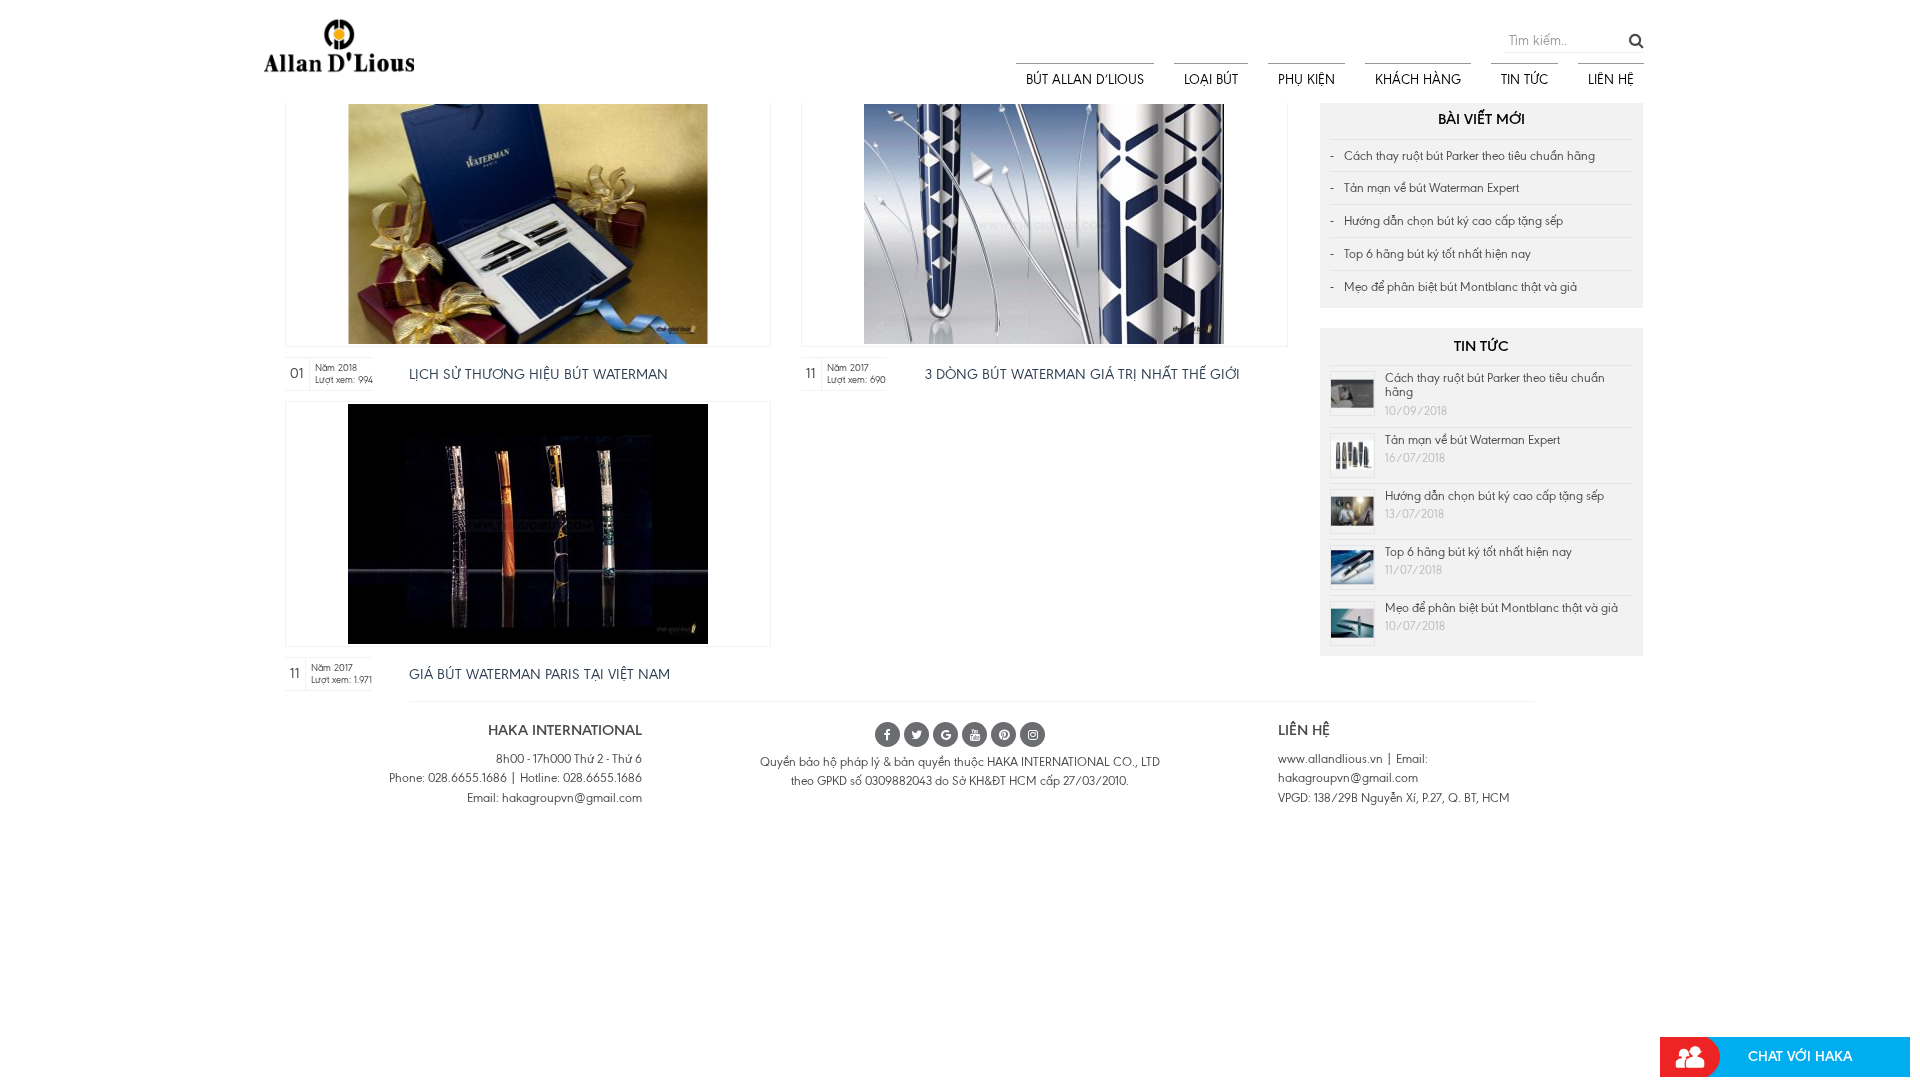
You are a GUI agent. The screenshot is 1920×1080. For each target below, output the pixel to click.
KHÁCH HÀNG (1418, 79)
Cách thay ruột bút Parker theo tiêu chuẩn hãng (1469, 156)
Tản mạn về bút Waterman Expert (1431, 188)
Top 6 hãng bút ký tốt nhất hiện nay (1437, 254)
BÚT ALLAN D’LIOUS (1085, 79)
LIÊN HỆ (1611, 79)
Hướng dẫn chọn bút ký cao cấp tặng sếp (1453, 221)
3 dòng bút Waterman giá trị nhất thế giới (1082, 374)
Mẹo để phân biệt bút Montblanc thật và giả (1460, 287)
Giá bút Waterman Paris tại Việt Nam (539, 674)
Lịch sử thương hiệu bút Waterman (538, 374)
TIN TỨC (1524, 79)
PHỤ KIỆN (1306, 79)
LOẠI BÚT (1211, 79)
